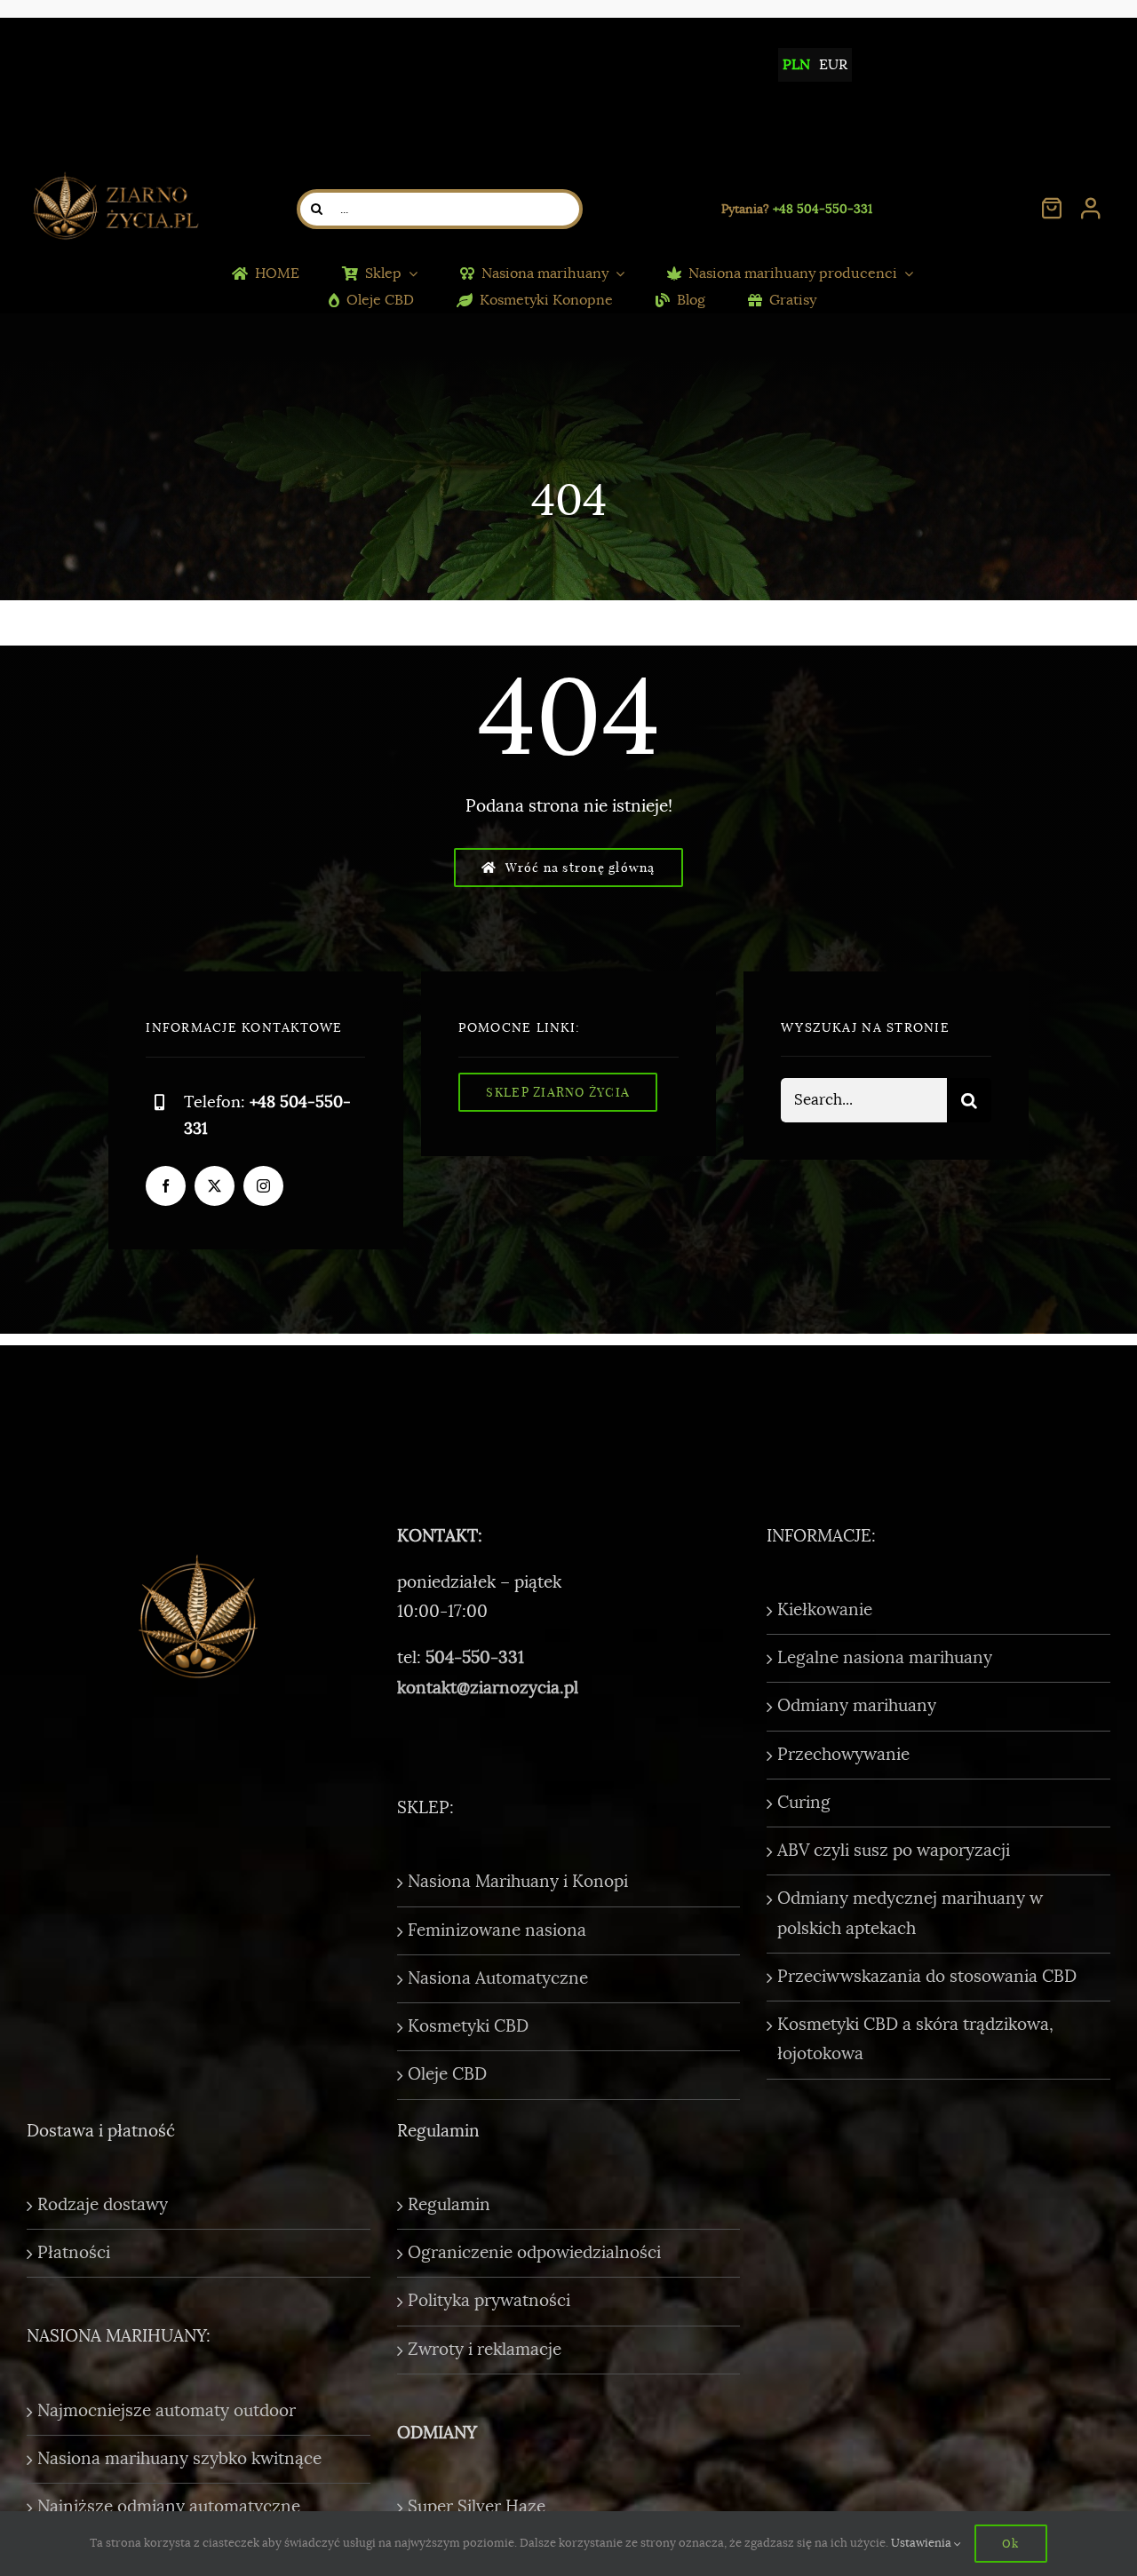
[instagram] (263, 1186)
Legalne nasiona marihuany (885, 1658)
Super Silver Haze (477, 2507)
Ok (1010, 2543)
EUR (833, 65)
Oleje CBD (447, 2074)
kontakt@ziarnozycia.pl (488, 1688)
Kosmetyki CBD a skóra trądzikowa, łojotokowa (915, 2039)
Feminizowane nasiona (497, 1930)
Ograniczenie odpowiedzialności (534, 2253)
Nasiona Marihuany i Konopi (518, 1882)
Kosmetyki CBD (468, 2026)
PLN (796, 65)
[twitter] (215, 1186)
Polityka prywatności (489, 2301)
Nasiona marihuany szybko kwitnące (179, 2459)
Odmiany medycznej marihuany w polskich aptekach (910, 1913)
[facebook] (166, 1186)
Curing (804, 1803)
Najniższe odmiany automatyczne (169, 2507)
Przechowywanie (843, 1755)
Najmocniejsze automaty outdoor (167, 2411)
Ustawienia (922, 2543)
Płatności (74, 2253)
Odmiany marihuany (857, 1706)
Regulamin (449, 2205)
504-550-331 (475, 1658)
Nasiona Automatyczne (498, 1978)
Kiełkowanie (825, 1610)
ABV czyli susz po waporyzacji (894, 1851)
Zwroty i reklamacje (485, 2350)
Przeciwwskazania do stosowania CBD (927, 1977)
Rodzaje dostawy (103, 2205)
